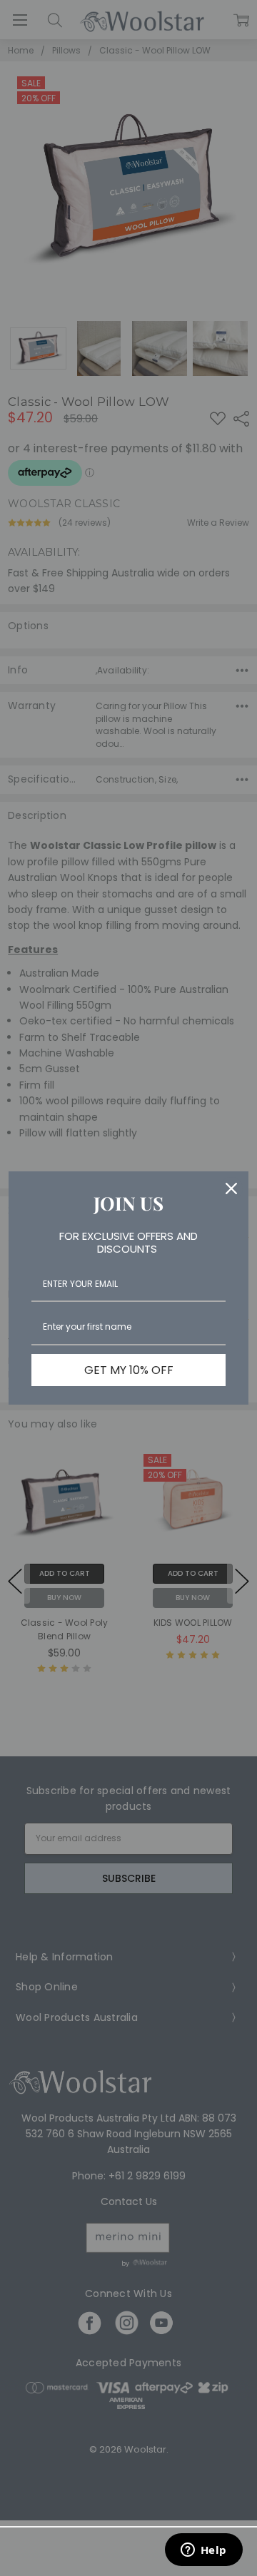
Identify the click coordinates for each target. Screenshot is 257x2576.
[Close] (231, 1188)
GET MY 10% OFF (129, 1370)
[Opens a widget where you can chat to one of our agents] (203, 2551)
